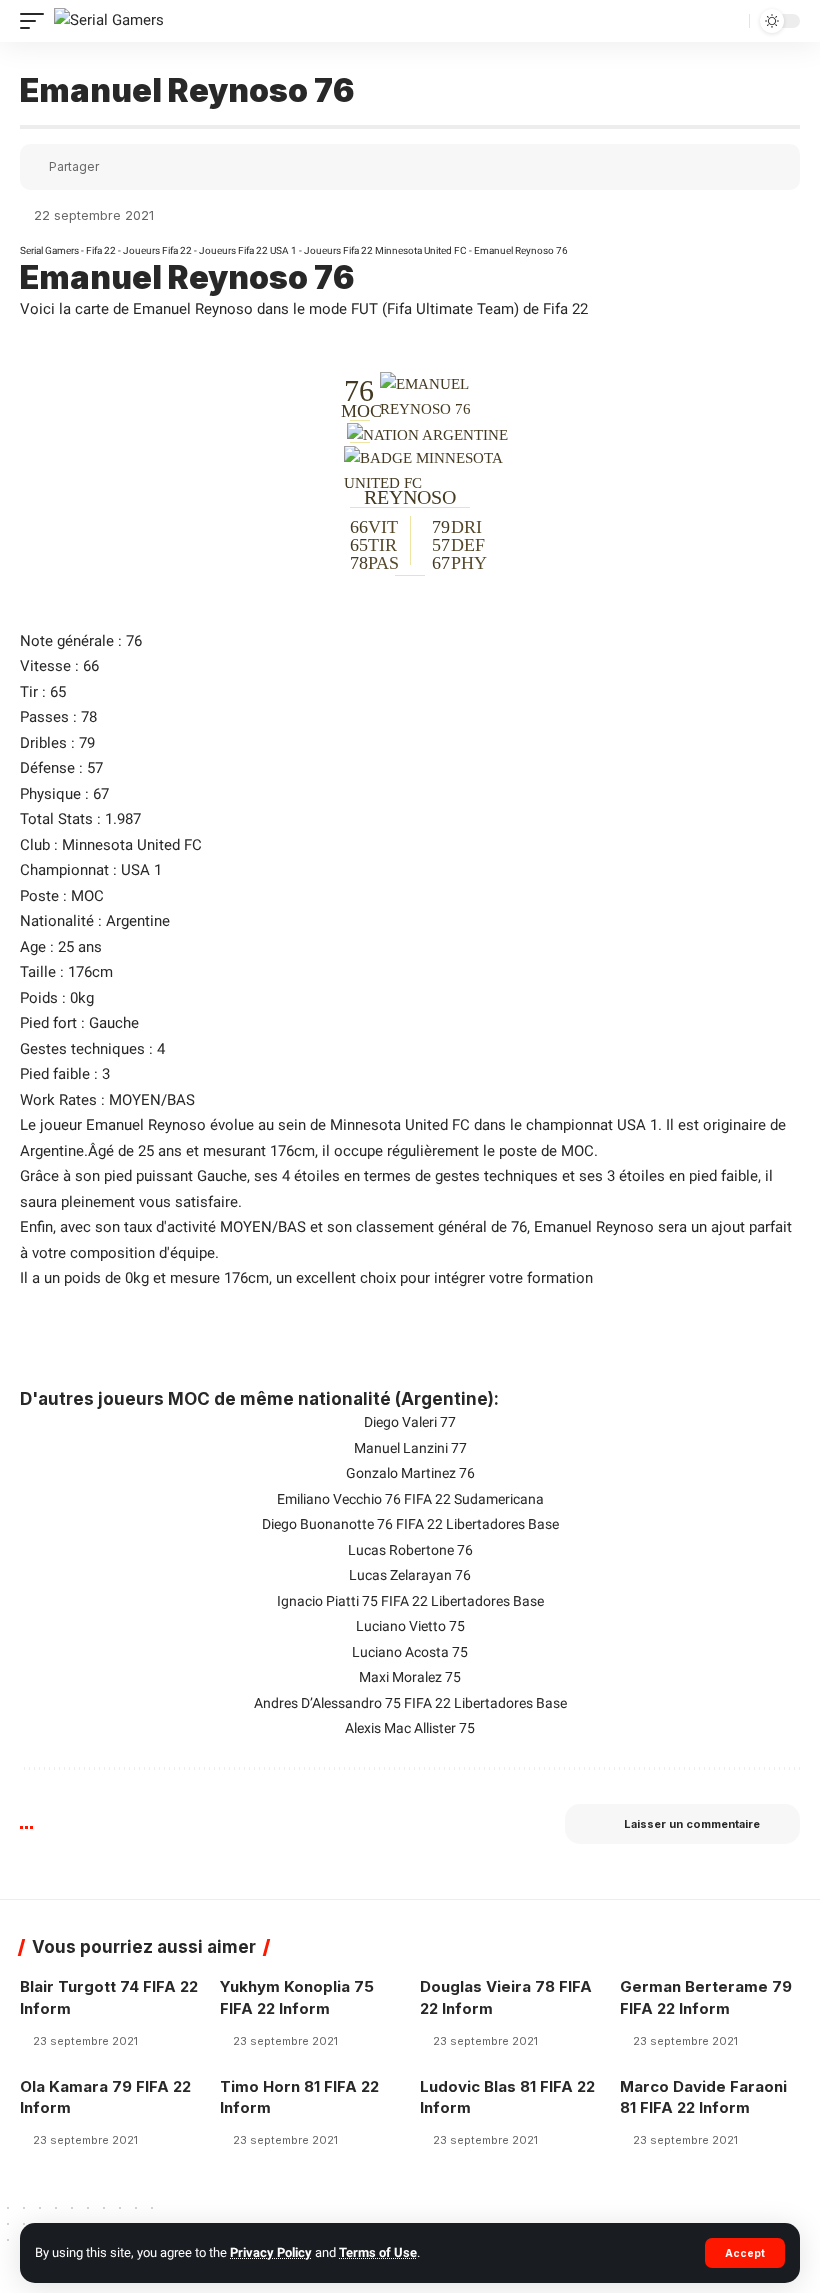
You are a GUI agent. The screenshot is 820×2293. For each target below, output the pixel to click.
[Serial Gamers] (109, 21)
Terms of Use (378, 2252)
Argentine (138, 921)
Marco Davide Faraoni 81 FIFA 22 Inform (703, 2097)
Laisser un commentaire (692, 1824)
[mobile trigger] (37, 21)
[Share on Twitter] (148, 167)
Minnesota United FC (132, 845)
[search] (732, 21)
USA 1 (141, 870)
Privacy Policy (271, 2252)
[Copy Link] (176, 167)
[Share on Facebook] (120, 167)
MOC (87, 896)
